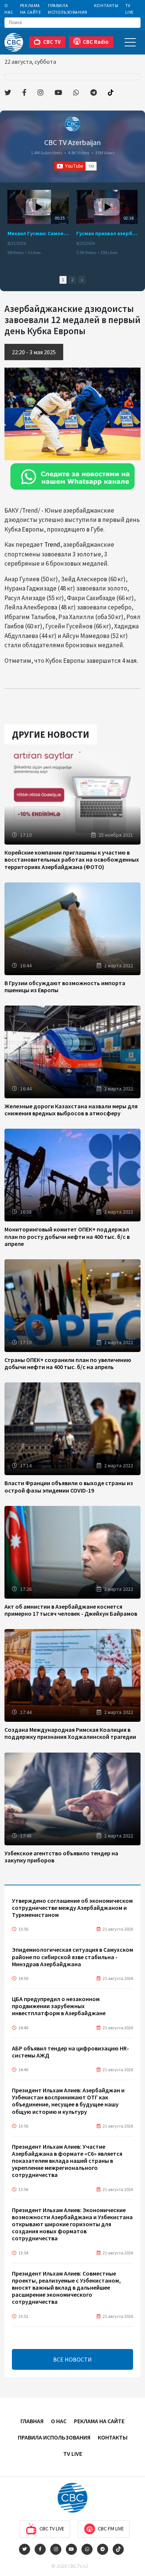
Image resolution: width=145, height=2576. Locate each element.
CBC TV (52, 42)
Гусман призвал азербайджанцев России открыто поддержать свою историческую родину (107, 233)
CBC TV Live (52, 2529)
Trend (52, 545)
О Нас (9, 9)
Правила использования (68, 9)
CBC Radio (96, 42)
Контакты (106, 5)
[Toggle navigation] (130, 42)
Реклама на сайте (31, 9)
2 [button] (72, 280)
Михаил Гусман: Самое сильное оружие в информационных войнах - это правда (38, 233)
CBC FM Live (111, 2529)
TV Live (130, 9)
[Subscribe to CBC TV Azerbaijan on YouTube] (75, 166)
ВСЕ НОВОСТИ (72, 2359)
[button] (82, 280)
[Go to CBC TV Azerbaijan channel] (72, 124)
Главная (32, 2421)
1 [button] (63, 280)
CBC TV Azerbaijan (72, 142)
